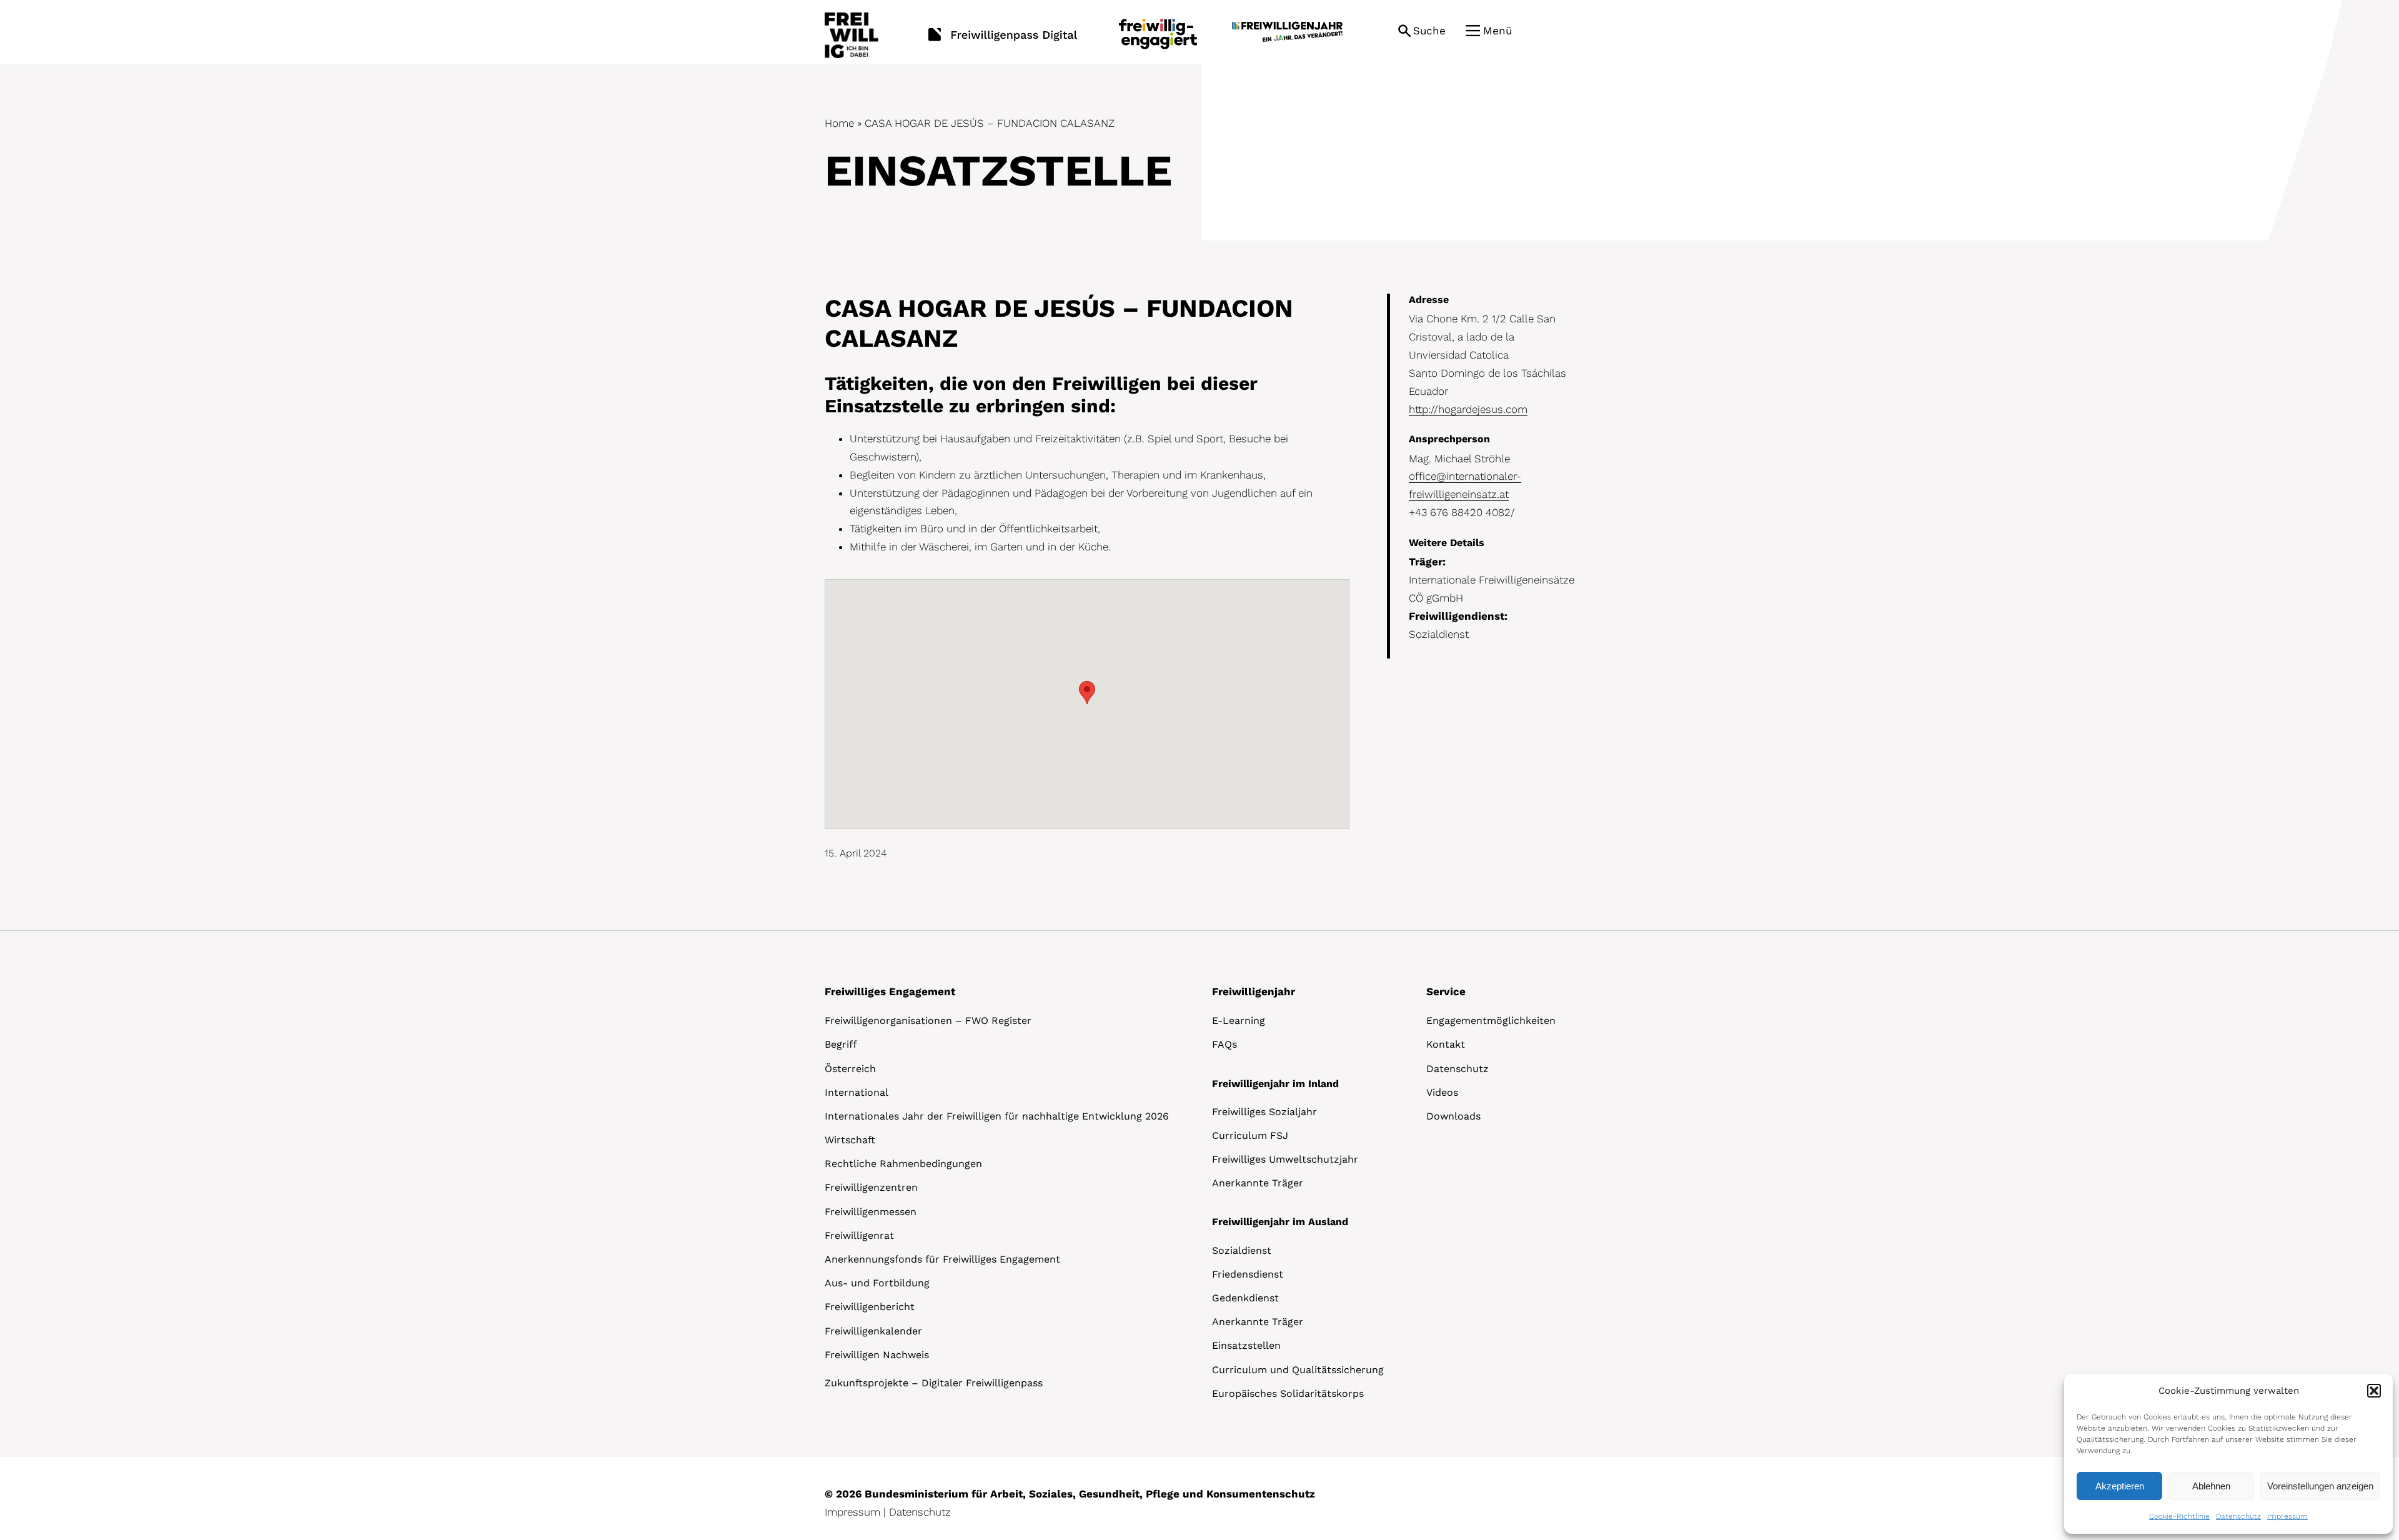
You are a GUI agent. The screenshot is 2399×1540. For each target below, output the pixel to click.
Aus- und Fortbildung (877, 1283)
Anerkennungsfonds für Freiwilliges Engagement (942, 1259)
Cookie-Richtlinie (2179, 1516)
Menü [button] (1498, 31)
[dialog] (2228, 1454)
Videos (1442, 1092)
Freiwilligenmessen (871, 1212)
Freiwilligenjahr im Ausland (1280, 1222)
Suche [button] (1429, 31)
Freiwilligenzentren (871, 1187)
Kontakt (1446, 1044)
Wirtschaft (850, 1140)
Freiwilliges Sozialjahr (1264, 1112)
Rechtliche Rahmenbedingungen (903, 1164)
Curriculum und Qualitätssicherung (1298, 1370)
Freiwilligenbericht (870, 1307)
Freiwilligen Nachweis (877, 1355)
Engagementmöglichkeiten (1491, 1021)
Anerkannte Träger (1258, 1183)
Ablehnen (2211, 1486)
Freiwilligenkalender (873, 1331)
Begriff (841, 1044)
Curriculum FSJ (1250, 1135)
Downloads (1453, 1116)
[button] (2374, 1391)
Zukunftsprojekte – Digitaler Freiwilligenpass (934, 1383)
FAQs (1224, 1044)
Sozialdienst (1242, 1250)
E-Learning (1239, 1021)
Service (1446, 991)
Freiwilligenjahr (1254, 991)
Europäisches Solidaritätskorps (1288, 1393)
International (857, 1092)
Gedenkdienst (1245, 1298)
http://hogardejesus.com (1468, 409)
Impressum (2287, 1516)
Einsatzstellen (1246, 1345)
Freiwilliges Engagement (890, 991)
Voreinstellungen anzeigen (2320, 1486)
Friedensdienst (1248, 1274)
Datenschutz (2238, 1516)
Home (839, 123)
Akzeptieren (2120, 1486)
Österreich (850, 1069)
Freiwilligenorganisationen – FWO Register (928, 1021)
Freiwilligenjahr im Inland (1275, 1084)
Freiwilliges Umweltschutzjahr (1285, 1159)
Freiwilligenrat (859, 1235)
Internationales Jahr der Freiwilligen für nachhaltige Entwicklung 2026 (997, 1116)
